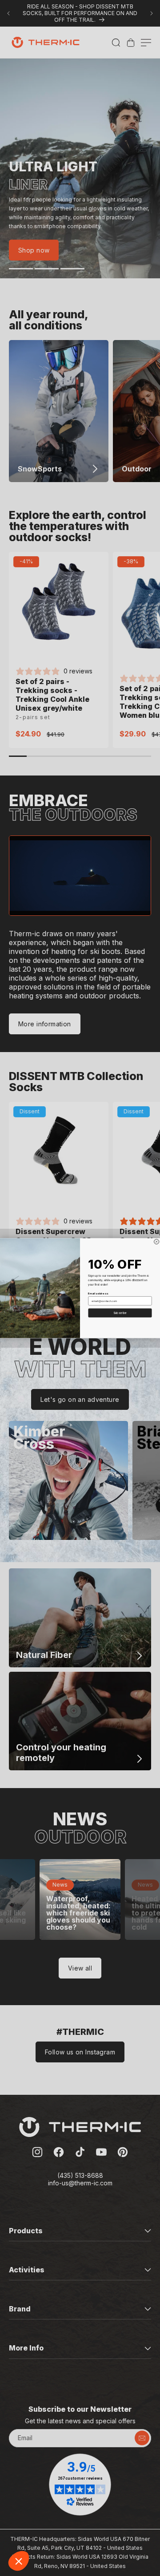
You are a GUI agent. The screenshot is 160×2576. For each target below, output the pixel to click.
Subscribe (120, 1313)
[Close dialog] (157, 1241)
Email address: (98, 1293)
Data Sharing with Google (47, 2531)
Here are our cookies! (42, 2523)
